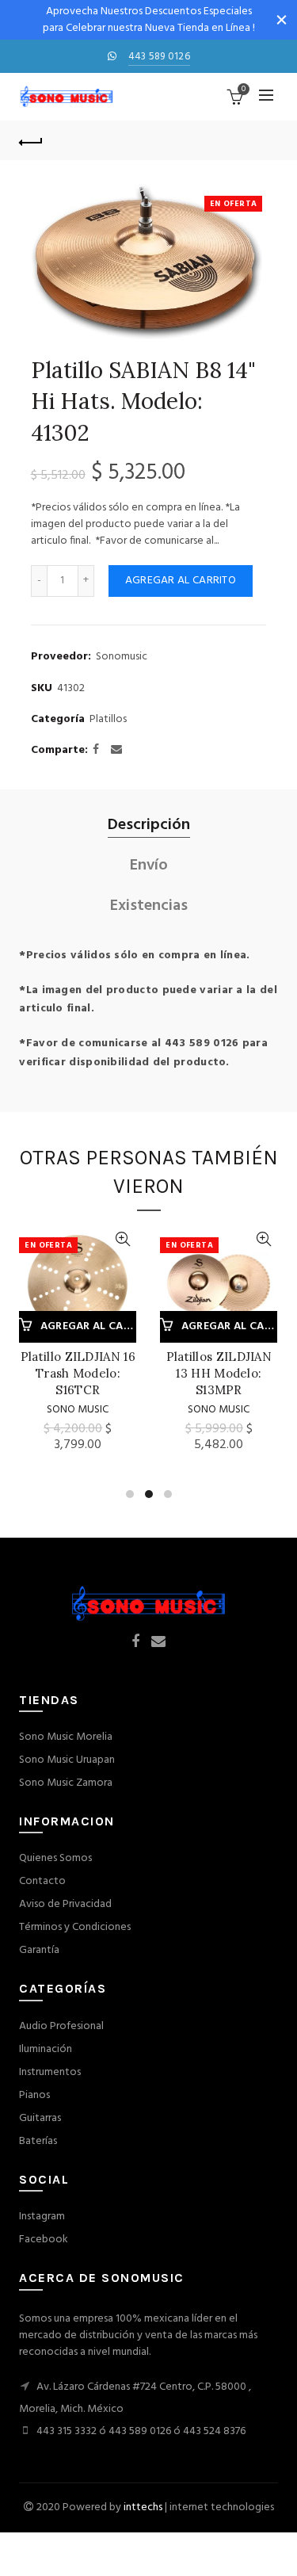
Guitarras (40, 2118)
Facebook (44, 2240)
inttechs (143, 2507)
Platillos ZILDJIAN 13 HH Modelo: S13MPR (219, 1373)
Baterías (38, 2141)
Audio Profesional (61, 2026)
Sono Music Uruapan (67, 1760)
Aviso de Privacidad (65, 1904)
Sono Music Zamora (66, 1783)
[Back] (31, 140)
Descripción (149, 826)
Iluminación (46, 2049)
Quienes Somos (55, 1858)
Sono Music (78, 1410)
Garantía (39, 1950)
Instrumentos (50, 2072)
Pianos (34, 2095)
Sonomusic (122, 657)
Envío (149, 866)
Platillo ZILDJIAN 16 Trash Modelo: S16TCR (78, 1373)
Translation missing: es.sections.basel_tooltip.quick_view (122, 1239)
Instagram (42, 2217)
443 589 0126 (160, 57)
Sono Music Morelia (66, 1737)
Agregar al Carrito (181, 581)
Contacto (42, 1881)
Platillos (108, 720)
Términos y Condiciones (75, 1927)
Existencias (149, 906)
